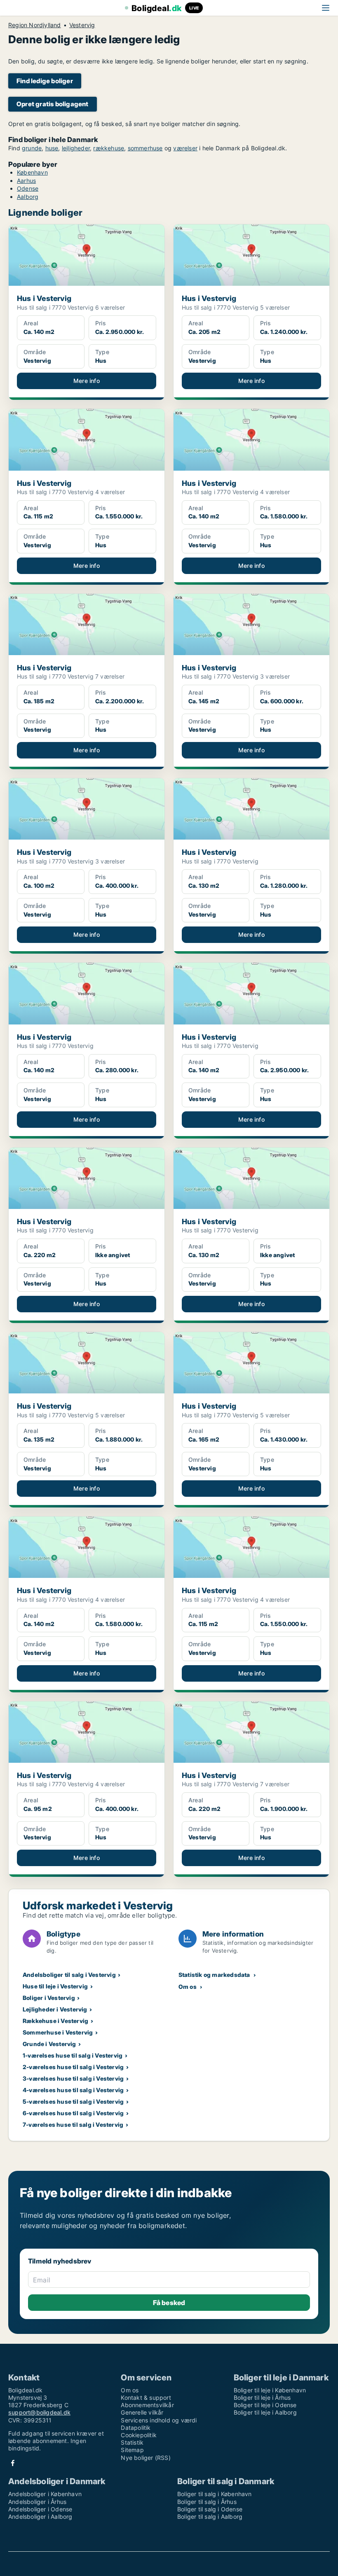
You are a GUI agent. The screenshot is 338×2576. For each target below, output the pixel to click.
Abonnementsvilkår (147, 2405)
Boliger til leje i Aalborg (265, 2412)
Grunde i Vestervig (49, 2044)
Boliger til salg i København (215, 2494)
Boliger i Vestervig (49, 1998)
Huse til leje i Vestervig (55, 1986)
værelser (185, 148)
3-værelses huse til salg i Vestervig (73, 2078)
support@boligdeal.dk (39, 2412)
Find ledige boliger (45, 81)
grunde (32, 148)
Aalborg (28, 197)
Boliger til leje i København (270, 2390)
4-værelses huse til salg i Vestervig (73, 2090)
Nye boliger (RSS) (146, 2458)
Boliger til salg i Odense (210, 2509)
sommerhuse (145, 148)
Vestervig (82, 25)
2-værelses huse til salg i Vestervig (73, 2067)
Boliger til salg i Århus (207, 2502)
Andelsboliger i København (45, 2494)
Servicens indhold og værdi (159, 2420)
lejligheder (76, 148)
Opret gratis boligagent (53, 104)
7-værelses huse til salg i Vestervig (73, 2124)
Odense (28, 188)
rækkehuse (109, 148)
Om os (188, 1987)
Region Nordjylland (35, 25)
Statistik (132, 2442)
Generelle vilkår (142, 2412)
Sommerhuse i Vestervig (58, 2032)
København (32, 172)
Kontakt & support (146, 2397)
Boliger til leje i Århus (262, 2397)
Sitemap (132, 2450)
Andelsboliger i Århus (37, 2502)
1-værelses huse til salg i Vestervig (73, 2055)
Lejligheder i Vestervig (55, 2009)
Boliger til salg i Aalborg (210, 2516)
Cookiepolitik (139, 2435)
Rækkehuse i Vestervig (55, 2021)
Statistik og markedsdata (214, 1975)
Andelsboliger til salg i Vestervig (69, 1975)
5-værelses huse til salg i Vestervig (73, 2101)
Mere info (87, 381)
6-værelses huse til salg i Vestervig (73, 2113)
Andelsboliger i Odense (40, 2509)
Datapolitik (136, 2428)
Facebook (13, 2463)
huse (52, 148)
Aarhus (26, 181)
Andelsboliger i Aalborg (40, 2516)
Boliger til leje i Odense (265, 2405)
